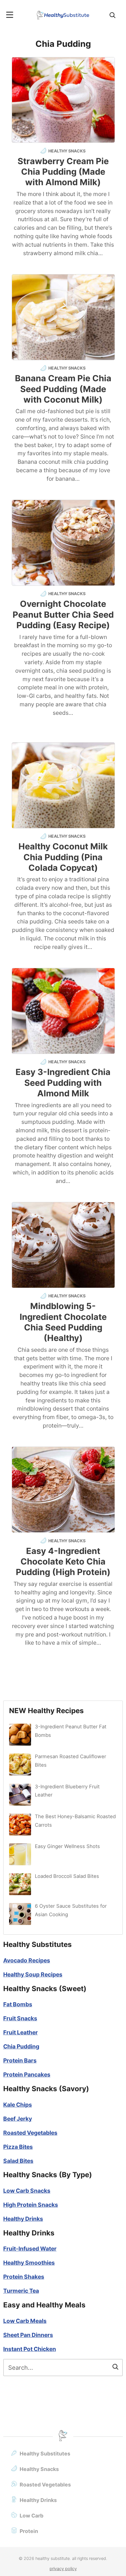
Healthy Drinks (23, 2219)
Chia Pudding (21, 2046)
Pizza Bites (18, 2147)
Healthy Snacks (39, 2469)
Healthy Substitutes (45, 2454)
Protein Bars (20, 2060)
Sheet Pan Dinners (28, 2335)
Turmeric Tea (21, 2291)
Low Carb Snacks (27, 2191)
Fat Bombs (18, 2004)
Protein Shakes (24, 2277)
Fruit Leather (21, 2032)
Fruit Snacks (20, 2018)
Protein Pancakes (27, 2074)
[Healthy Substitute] (63, 15)
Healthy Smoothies (29, 2263)
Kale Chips (18, 2105)
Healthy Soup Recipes (33, 1974)
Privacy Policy (63, 2569)
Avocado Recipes (27, 1960)
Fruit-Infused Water (30, 2249)
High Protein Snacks (31, 2205)
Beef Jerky (18, 2119)
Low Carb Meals (25, 2321)
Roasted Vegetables (30, 2133)
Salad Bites (18, 2161)
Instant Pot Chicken (30, 2349)
